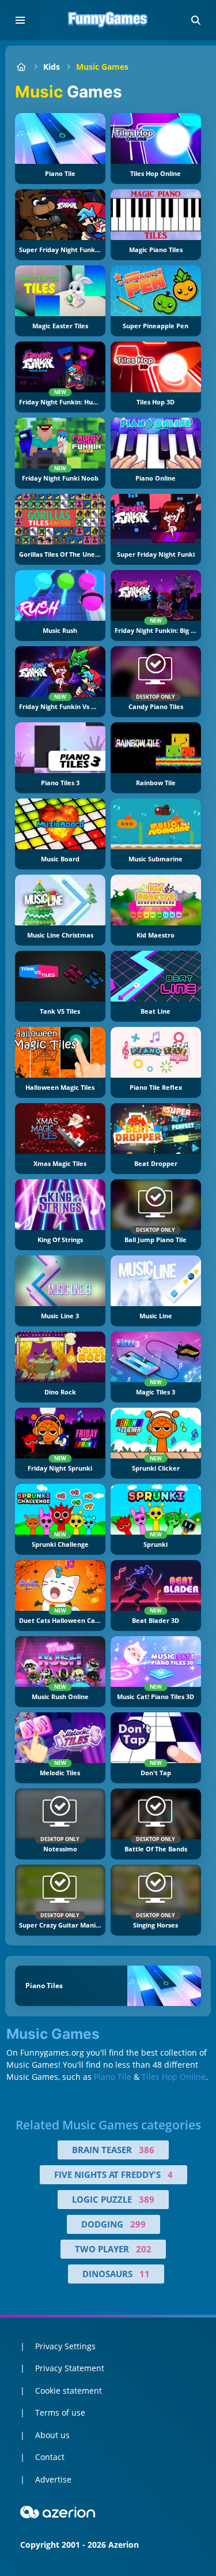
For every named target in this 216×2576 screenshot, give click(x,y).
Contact (50, 2457)
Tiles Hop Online (174, 2077)
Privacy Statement (70, 2368)
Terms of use (60, 2412)
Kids (52, 67)
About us (52, 2435)
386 (147, 2150)
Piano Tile (113, 2077)
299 (138, 2224)
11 (145, 2274)
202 (144, 2249)
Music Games (102, 67)
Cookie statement (69, 2391)
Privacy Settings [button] (65, 2346)
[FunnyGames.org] (21, 67)
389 (147, 2199)
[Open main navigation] (20, 20)
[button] (196, 20)
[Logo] (108, 20)
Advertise (53, 2479)
